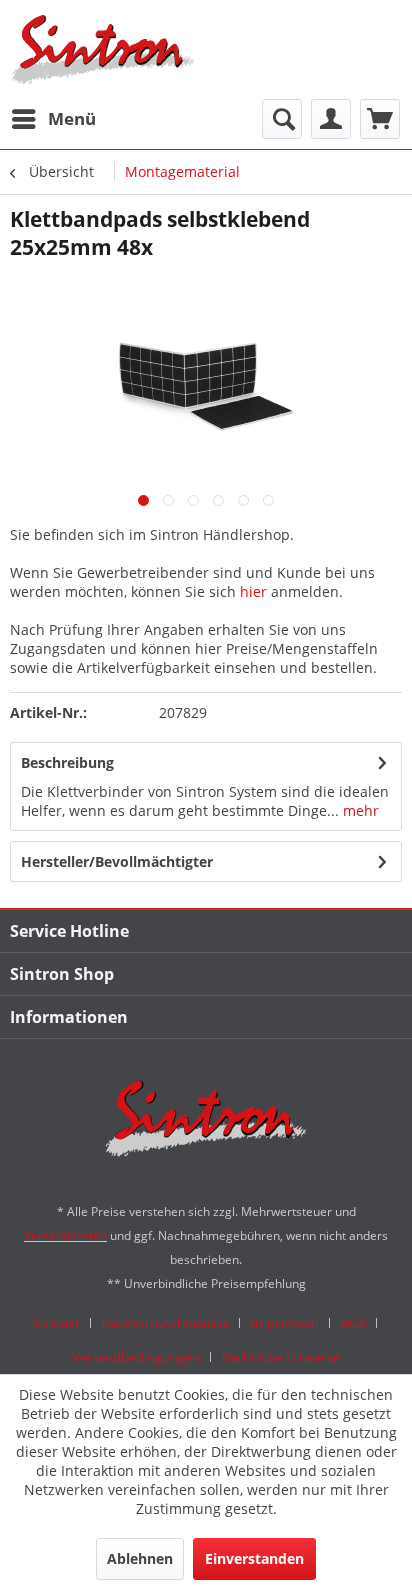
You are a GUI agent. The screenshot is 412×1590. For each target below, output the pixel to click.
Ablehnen (140, 1558)
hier (253, 591)
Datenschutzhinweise (165, 1323)
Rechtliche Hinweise (281, 1357)
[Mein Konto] (331, 119)
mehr (359, 810)
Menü (72, 118)
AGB (353, 1323)
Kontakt (56, 1323)
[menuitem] (53, 119)
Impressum (285, 1323)
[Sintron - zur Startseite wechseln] (103, 49)
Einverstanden (254, 1558)
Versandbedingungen (136, 1357)
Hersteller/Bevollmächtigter (117, 861)
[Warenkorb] (380, 119)
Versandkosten (65, 1235)
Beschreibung (67, 762)
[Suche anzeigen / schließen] (282, 119)
